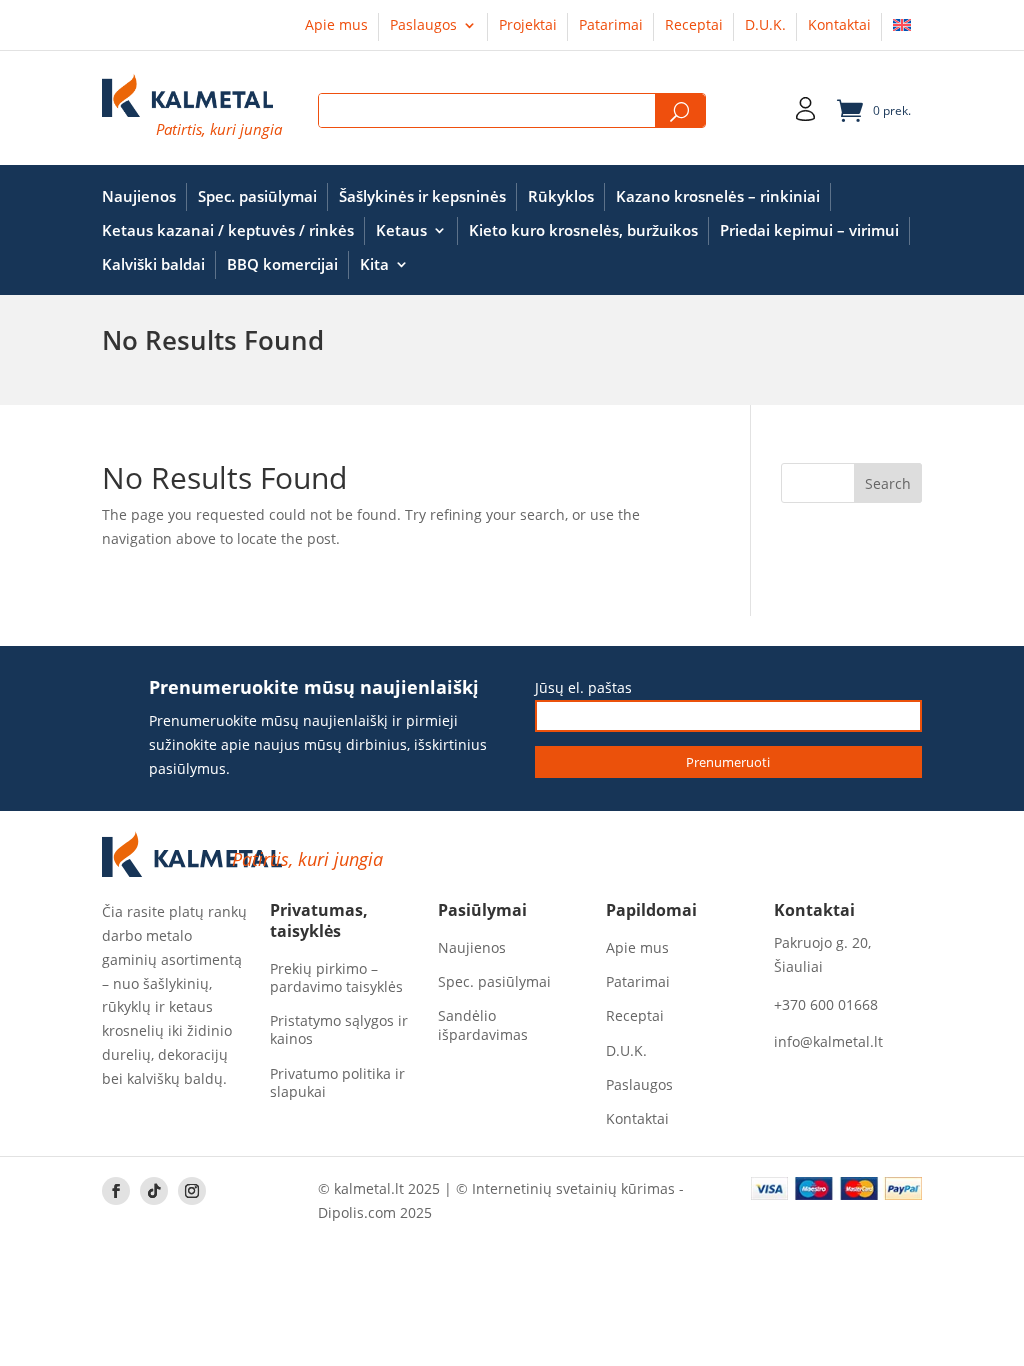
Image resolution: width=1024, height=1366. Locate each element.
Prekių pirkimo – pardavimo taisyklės (336, 978)
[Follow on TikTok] (154, 1191)
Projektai (528, 26)
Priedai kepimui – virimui (809, 230)
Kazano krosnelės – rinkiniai (718, 196)
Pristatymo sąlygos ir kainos (339, 1030)
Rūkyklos (561, 196)
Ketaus (401, 230)
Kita (374, 264)
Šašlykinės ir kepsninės (422, 196)
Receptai (694, 26)
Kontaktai (839, 26)
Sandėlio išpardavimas (483, 1025)
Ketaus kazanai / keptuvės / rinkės (228, 230)
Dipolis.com (357, 1212)
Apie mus (336, 26)
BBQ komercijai (282, 264)
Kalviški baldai (153, 264)
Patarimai (611, 26)
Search (680, 111)
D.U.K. (765, 26)
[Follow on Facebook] (116, 1191)
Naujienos (139, 196)
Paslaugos (423, 26)
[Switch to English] (902, 29)
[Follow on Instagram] (192, 1191)
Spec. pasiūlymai (257, 196)
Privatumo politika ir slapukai (337, 1083)
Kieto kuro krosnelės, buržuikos (583, 230)
